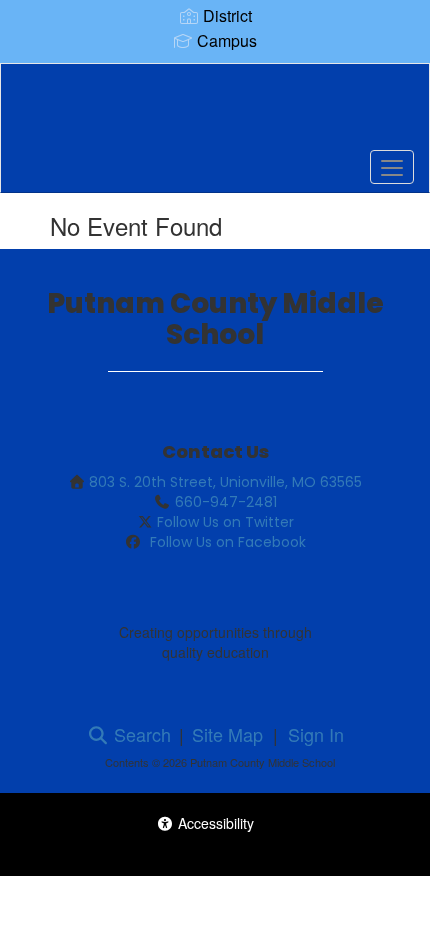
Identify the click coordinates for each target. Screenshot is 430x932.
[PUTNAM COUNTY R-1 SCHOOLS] (215, 113)
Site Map (227, 734)
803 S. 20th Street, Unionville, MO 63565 (225, 482)
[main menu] (392, 167)
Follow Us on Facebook (226, 542)
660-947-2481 (226, 502)
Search (140, 734)
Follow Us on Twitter (225, 522)
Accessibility (214, 823)
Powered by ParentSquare (215, 853)
